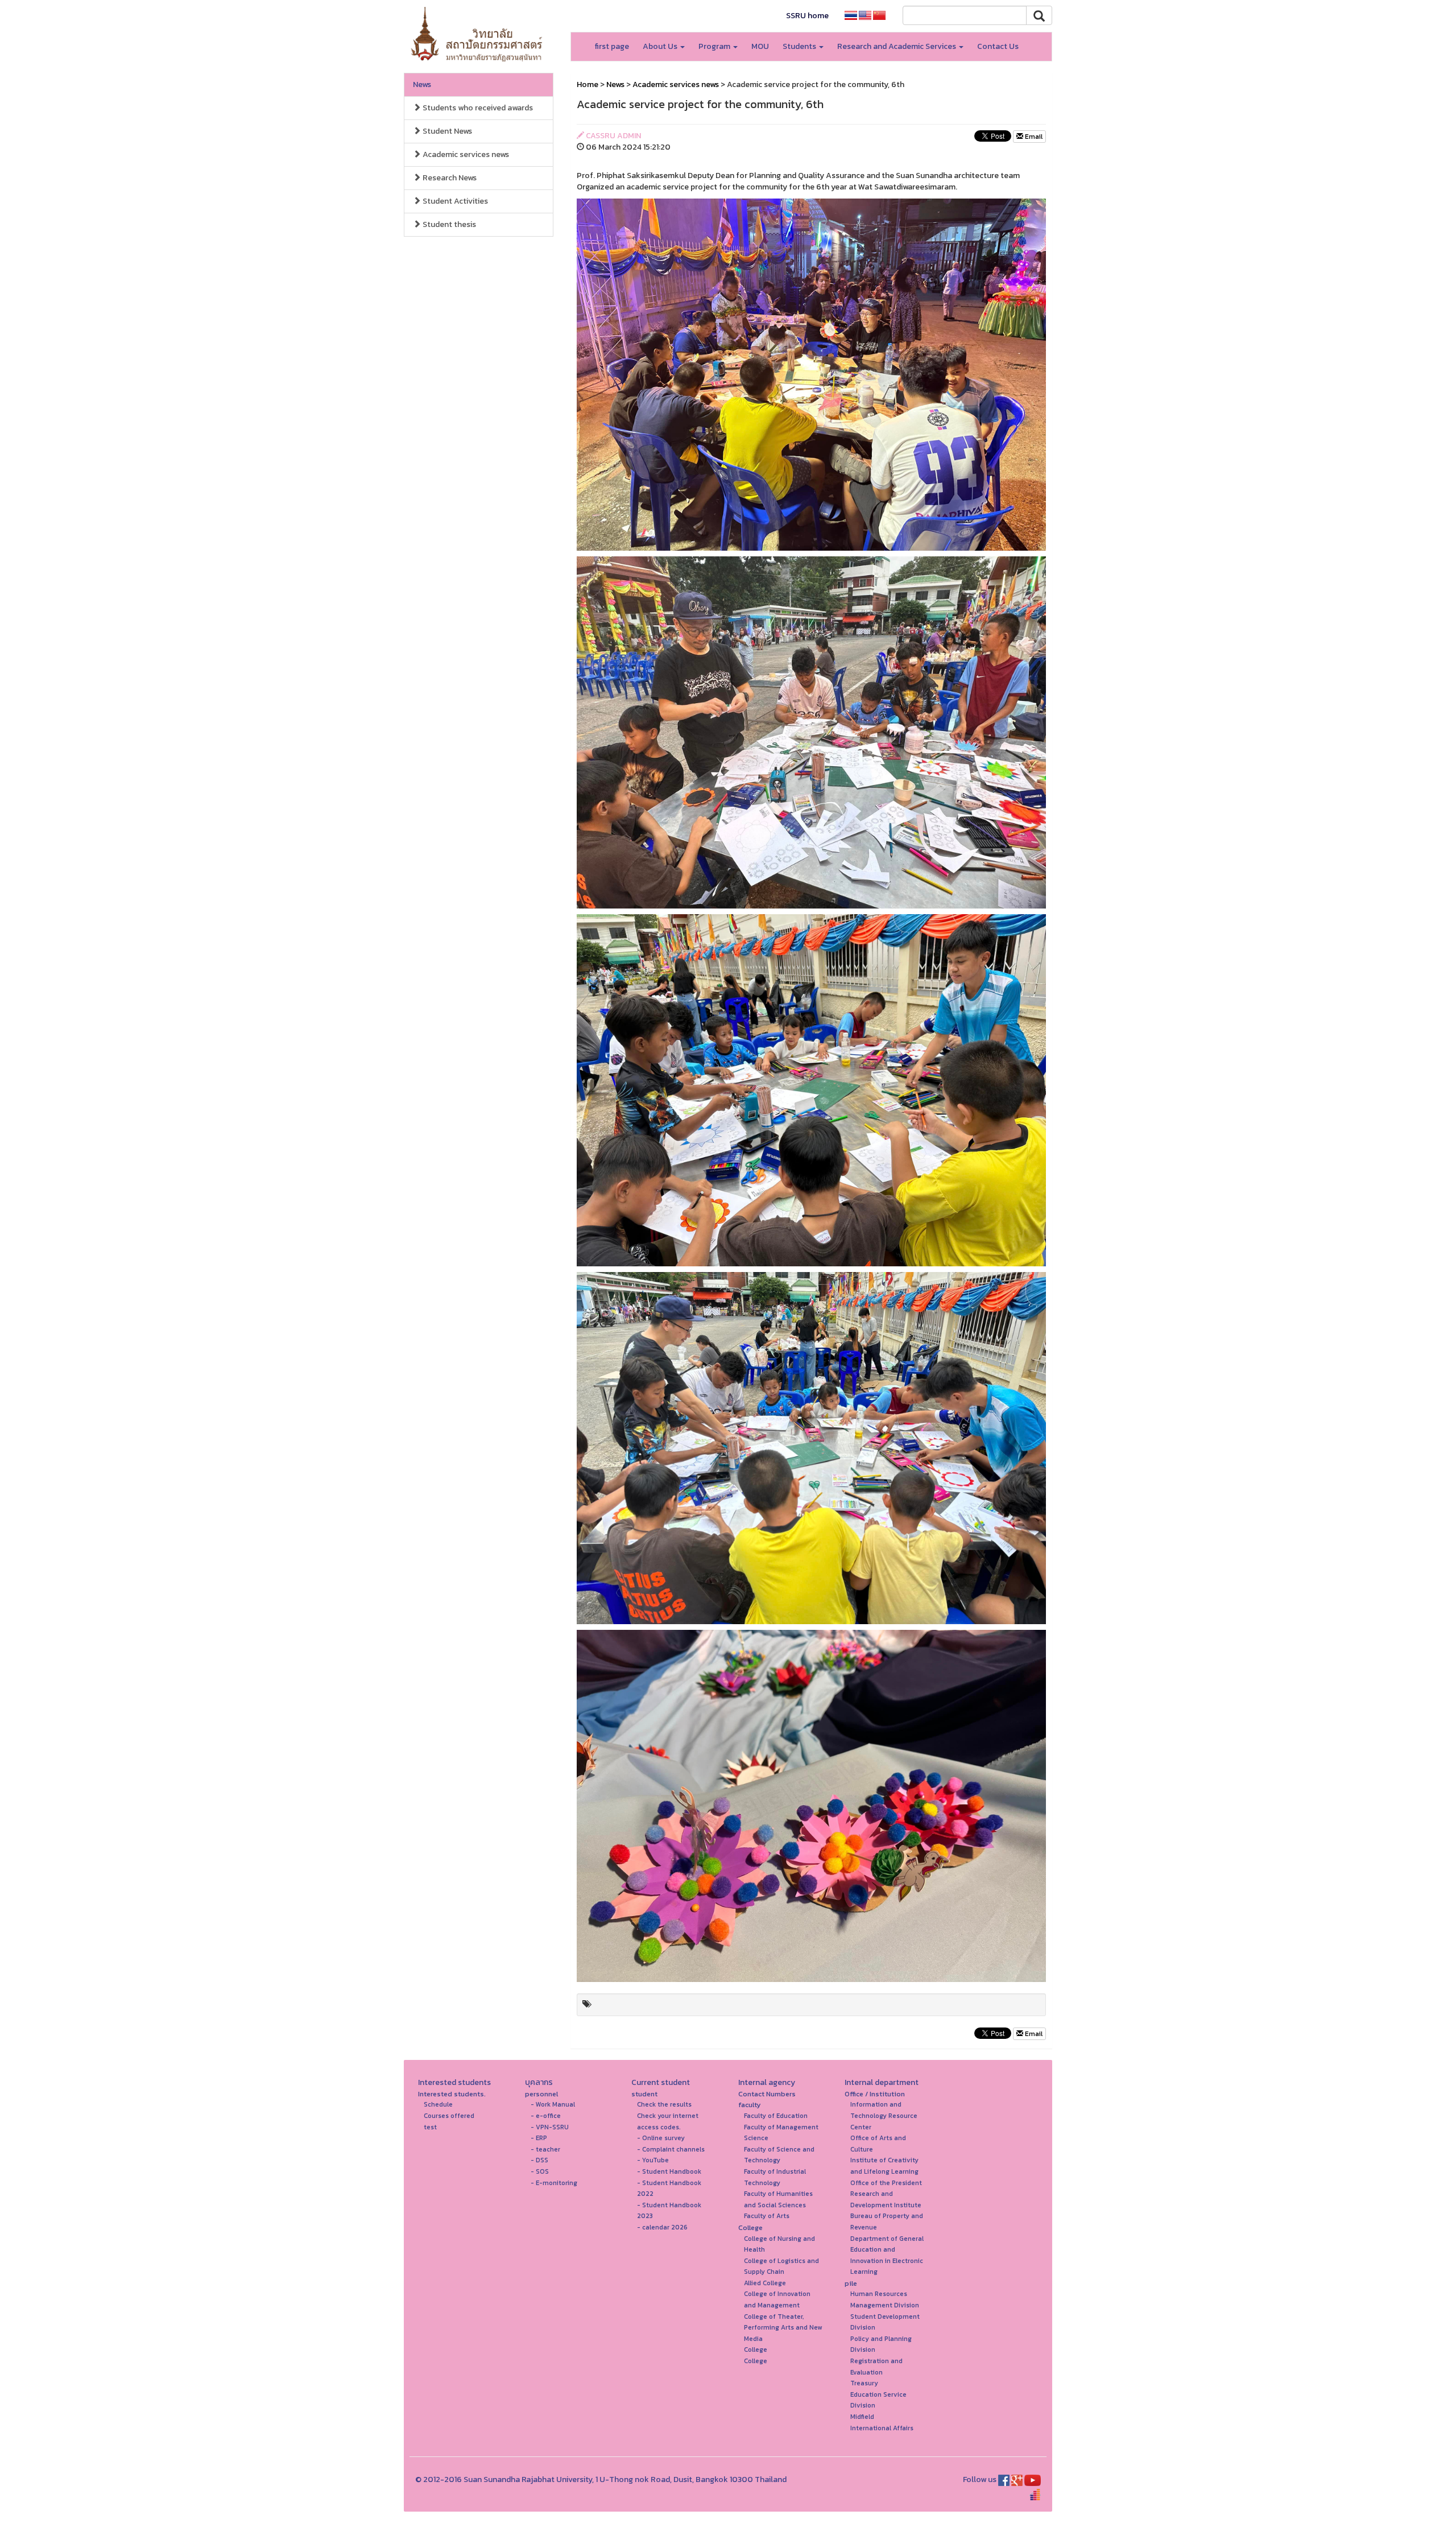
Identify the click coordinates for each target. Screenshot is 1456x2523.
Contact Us (998, 46)
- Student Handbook (669, 2171)
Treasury (864, 2383)
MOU (760, 46)
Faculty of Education (776, 2116)
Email (1033, 137)
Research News (449, 178)
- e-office (546, 2116)
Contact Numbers (767, 2094)
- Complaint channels (671, 2149)
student (644, 2094)
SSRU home (807, 16)
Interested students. (452, 2094)
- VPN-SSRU (550, 2127)
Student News (446, 131)
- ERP (539, 2138)
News (422, 84)
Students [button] (800, 46)
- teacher (545, 2149)
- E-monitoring (554, 2183)
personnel (541, 2094)
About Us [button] (661, 46)
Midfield (862, 2417)
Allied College (765, 2283)
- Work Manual (553, 2104)
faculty (750, 2105)
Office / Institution (875, 2094)
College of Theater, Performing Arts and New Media (783, 2328)
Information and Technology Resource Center (884, 2115)
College (750, 2227)
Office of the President (886, 2183)
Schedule (438, 2104)
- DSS (539, 2160)
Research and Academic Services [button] (897, 46)
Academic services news (465, 154)
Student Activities (454, 201)
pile (851, 2283)
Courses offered (449, 2116)
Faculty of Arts (767, 2216)
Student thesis (448, 224)
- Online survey (661, 2138)
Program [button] (715, 46)
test (430, 2127)
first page (612, 46)
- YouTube (653, 2160)
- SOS (540, 2171)
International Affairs (882, 2428)
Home (588, 84)
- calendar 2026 (662, 2227)
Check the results (664, 2104)
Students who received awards (477, 108)
